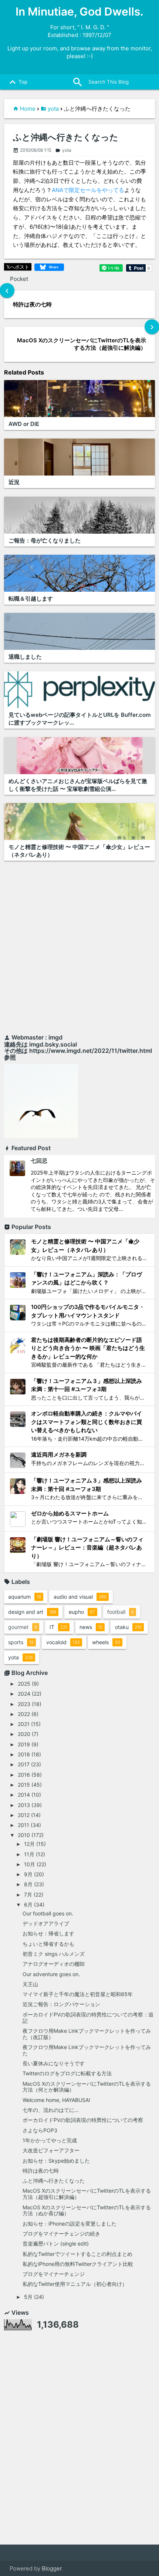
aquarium (25, 1597)
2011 (23, 1825)
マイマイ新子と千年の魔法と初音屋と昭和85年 (78, 1994)
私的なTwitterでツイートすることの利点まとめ (77, 2254)
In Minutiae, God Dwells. (79, 11)
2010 (24, 1835)
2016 (24, 1775)
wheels (106, 1642)
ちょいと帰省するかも (48, 1944)
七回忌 (39, 1161)
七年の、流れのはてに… (51, 2110)
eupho (82, 1612)
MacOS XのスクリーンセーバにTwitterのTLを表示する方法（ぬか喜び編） (87, 2210)
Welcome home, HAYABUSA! (56, 2100)
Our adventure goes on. (51, 1974)
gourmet (23, 1627)
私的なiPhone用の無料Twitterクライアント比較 (78, 2264)
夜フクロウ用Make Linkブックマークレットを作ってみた (87, 2050)
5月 (28, 2297)
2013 (24, 1805)
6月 (28, 1905)
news (91, 1627)
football (121, 1612)
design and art (32, 1612)
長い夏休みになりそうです (54, 2063)
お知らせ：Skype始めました (56, 2161)
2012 (24, 1815)
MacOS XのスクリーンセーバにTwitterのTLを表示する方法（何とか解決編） (87, 2087)
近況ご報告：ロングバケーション (61, 2004)
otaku (128, 1627)
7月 (28, 1895)
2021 (24, 1724)
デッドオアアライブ (46, 1923)
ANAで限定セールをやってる (88, 190)
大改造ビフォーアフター (51, 2150)
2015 (24, 1785)
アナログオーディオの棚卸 (54, 1964)
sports (21, 1642)
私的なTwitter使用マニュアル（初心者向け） (75, 2284)
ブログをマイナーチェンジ (54, 2274)
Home (28, 109)
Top (17, 82)
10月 (30, 1864)
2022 (24, 1714)
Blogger (52, 2568)
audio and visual (80, 1597)
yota (53, 109)
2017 (24, 1764)
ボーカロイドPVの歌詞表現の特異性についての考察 (83, 2120)
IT (58, 1627)
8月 (28, 1884)
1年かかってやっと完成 (50, 2140)
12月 (29, 1844)
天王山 (30, 1984)
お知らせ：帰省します (48, 1933)
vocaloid (63, 1642)
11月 (29, 1854)
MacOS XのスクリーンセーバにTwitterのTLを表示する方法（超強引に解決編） (87, 2194)
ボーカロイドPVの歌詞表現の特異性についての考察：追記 (88, 2018)
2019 (24, 1744)
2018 (24, 1754)
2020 (24, 1734)
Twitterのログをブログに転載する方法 (67, 2073)
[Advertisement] (79, 949)
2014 (24, 1795)
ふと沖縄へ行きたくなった (66, 137)
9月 (28, 1874)
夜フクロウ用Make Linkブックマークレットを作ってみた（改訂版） (87, 2034)
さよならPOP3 (40, 2130)
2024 (24, 1694)
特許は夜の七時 (41, 2171)
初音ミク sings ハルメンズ (54, 1954)
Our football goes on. (48, 1913)
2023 (24, 1704)
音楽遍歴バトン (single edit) (56, 2243)
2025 (24, 1684)
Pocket (19, 279)
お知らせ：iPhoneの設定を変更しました (70, 2224)
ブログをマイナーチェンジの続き (61, 2234)
